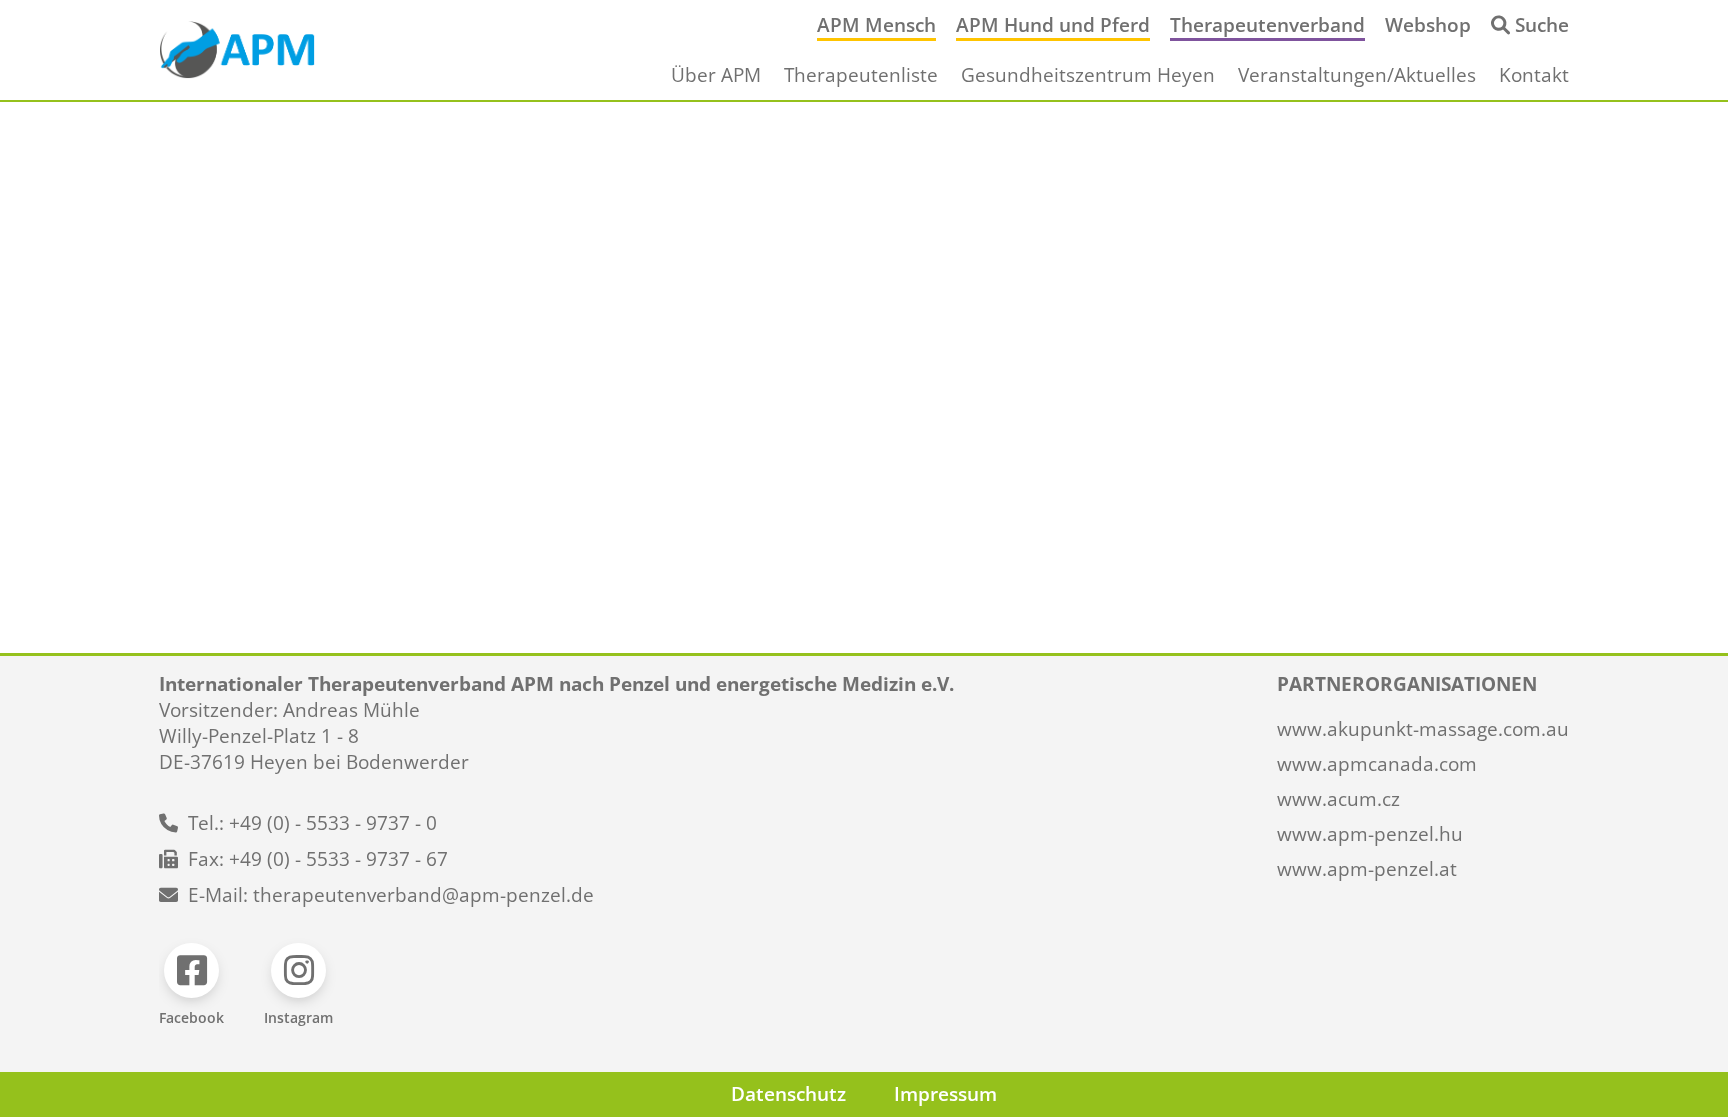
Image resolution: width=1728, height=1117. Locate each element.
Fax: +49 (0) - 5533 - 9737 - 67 (318, 859)
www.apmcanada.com (1377, 764)
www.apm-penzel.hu (1370, 834)
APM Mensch (876, 25)
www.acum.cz (1338, 799)
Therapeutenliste (861, 75)
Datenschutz (788, 1094)
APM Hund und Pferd (1053, 25)
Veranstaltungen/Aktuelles (1357, 75)
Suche (1542, 25)
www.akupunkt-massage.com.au (1423, 729)
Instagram (298, 1017)
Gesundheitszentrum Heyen (1088, 75)
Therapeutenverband (1267, 25)
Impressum (945, 1094)
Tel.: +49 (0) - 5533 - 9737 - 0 (312, 823)
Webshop (1428, 25)
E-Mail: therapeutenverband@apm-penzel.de (391, 895)
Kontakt (1534, 75)
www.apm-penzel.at (1367, 869)
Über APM (716, 75)
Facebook (191, 1017)
